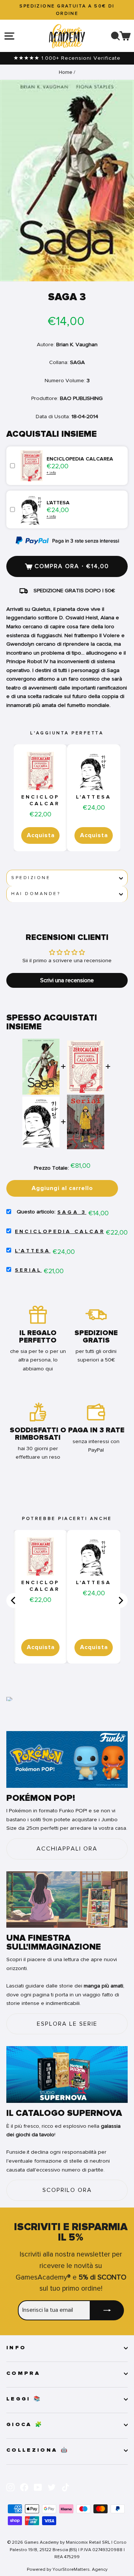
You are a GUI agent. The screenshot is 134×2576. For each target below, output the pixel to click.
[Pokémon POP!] (67, 1759)
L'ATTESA (94, 797)
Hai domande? (36, 894)
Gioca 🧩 (25, 2425)
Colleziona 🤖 (38, 2450)
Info (16, 2348)
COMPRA (23, 2373)
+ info (51, 473)
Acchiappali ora (67, 1849)
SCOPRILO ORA (67, 2190)
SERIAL (28, 1270)
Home (66, 72)
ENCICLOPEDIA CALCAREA (49, 800)
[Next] (120, 1600)
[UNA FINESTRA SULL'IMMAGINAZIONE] (67, 1900)
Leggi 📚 (24, 2399)
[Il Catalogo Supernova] (67, 2074)
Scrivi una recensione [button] (67, 980)
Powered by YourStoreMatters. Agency (67, 2569)
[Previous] (14, 1600)
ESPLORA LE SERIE (67, 2024)
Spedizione (31, 878)
